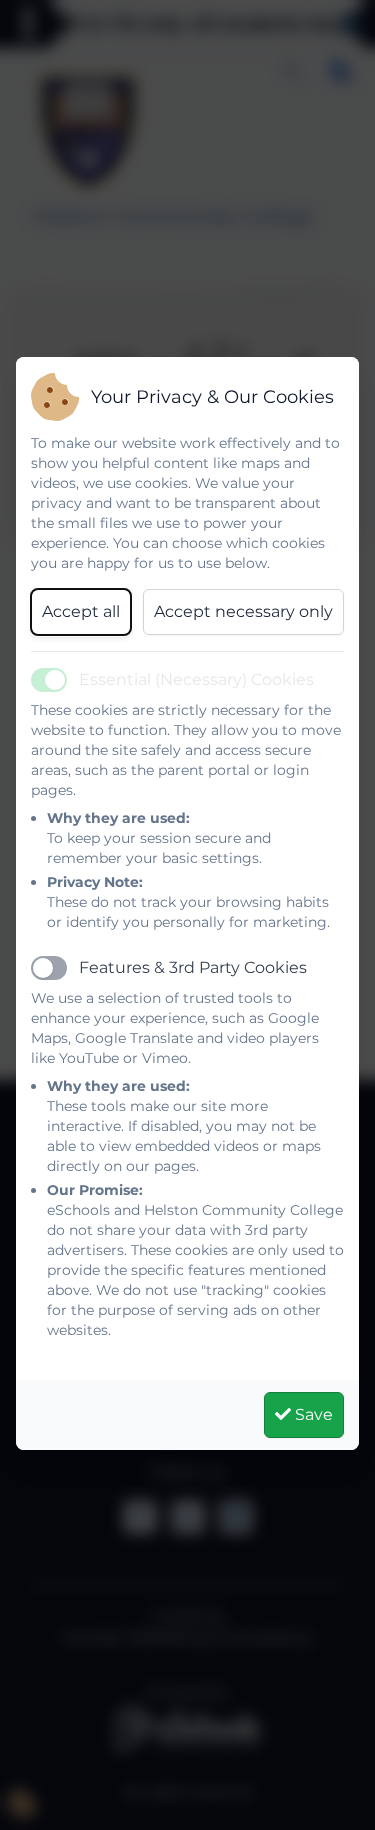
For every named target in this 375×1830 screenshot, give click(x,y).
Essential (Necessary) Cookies (196, 679)
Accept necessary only (243, 611)
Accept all (81, 611)
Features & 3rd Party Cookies (193, 967)
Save (312, 1414)
